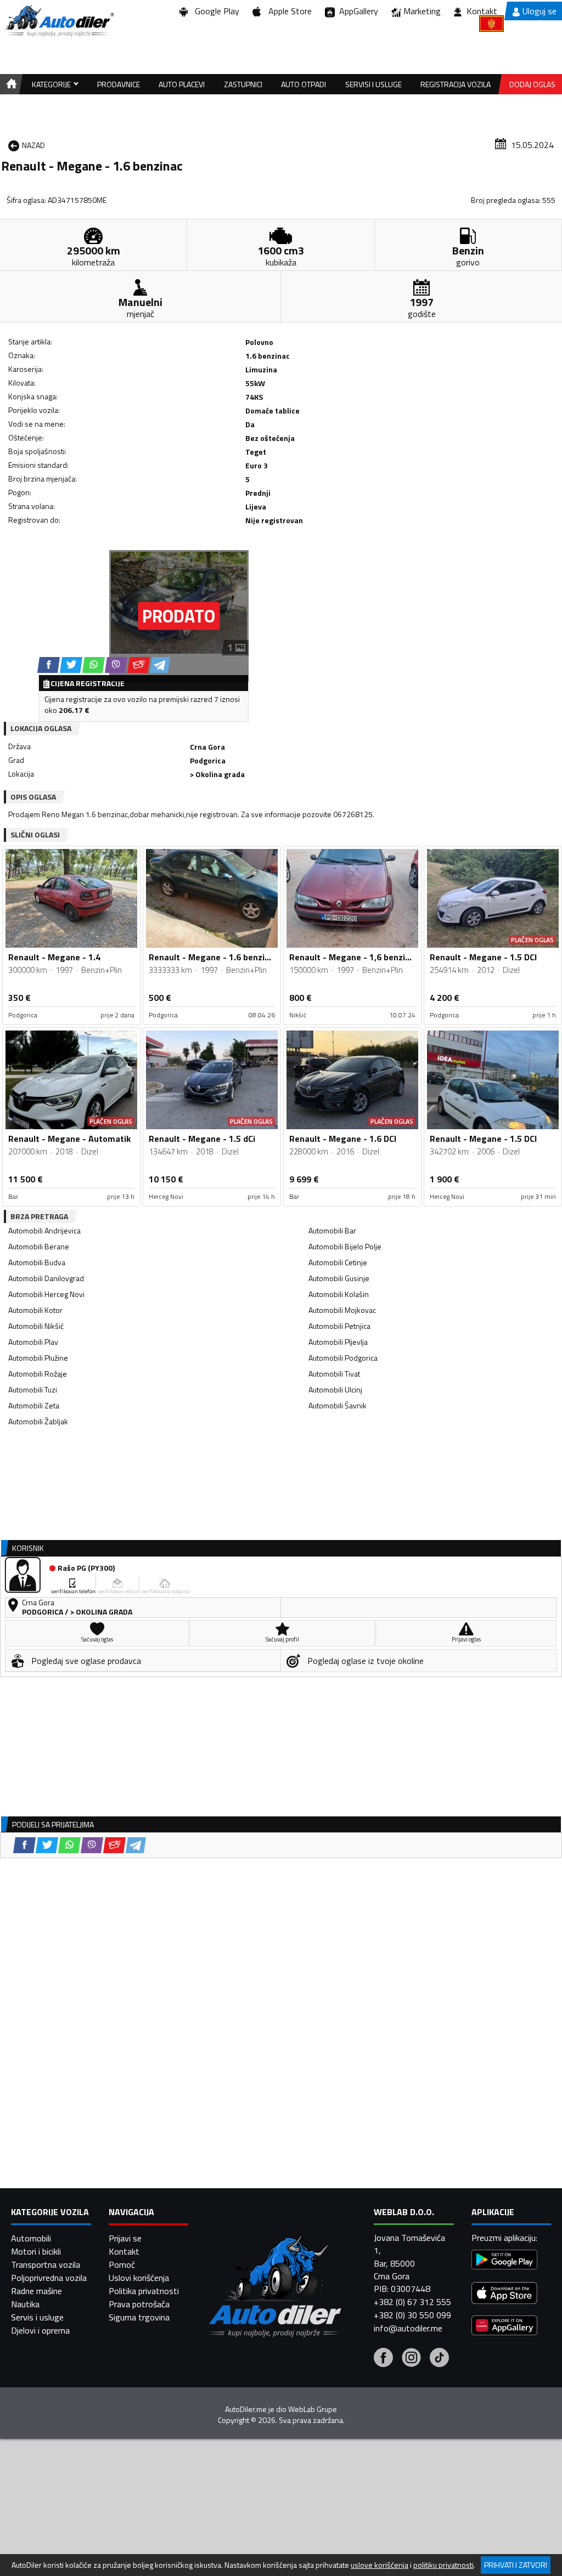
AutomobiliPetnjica (339, 1326)
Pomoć (122, 2264)
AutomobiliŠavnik (338, 1405)
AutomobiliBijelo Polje (345, 1246)
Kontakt (482, 11)
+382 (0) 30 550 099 (412, 2315)
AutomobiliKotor (35, 1310)
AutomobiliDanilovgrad (46, 1278)
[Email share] (139, 665)
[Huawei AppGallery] (504, 2327)
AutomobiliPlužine (38, 1358)
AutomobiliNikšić (36, 1326)
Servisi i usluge (373, 84)
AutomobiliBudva (37, 1262)
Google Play (215, 11)
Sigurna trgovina (139, 2317)
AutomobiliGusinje (339, 1278)
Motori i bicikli (36, 2251)
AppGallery (356, 11)
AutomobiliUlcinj (335, 1389)
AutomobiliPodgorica (343, 1358)
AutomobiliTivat (334, 1374)
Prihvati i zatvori (516, 2565)
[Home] (10, 84)
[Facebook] (383, 2359)
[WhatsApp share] (94, 665)
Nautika (25, 2304)
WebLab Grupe (313, 2409)
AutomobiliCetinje (338, 1262)
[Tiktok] (439, 2359)
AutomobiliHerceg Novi (46, 1294)
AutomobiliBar (332, 1230)
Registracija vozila (456, 84)
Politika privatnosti (144, 2291)
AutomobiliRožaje (38, 1374)
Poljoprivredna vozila (49, 2278)
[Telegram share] (160, 665)
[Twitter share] (71, 665)
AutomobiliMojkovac (342, 1310)
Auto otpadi (304, 84)
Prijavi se (125, 2238)
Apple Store (288, 11)
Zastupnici (243, 84)
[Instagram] (411, 2359)
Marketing (422, 11)
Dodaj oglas (532, 84)
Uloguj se (539, 11)
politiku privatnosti (443, 2565)
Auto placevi (182, 84)
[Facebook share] (49, 665)
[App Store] (504, 2294)
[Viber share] (116, 665)
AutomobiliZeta (34, 1405)
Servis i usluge (37, 2317)
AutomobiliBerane (39, 1246)
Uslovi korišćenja (139, 2278)
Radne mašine (36, 2291)
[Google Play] (504, 2261)
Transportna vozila (46, 2264)
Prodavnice (119, 84)
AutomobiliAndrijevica (44, 1230)
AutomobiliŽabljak (38, 1421)
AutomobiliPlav (33, 1342)
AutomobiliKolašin (339, 1294)
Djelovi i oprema (40, 2330)
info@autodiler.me (408, 2328)
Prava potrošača (139, 2304)
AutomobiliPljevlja (338, 1342)
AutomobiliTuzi (33, 1389)
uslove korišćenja (380, 2565)
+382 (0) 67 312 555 (412, 2302)
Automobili (31, 2238)
